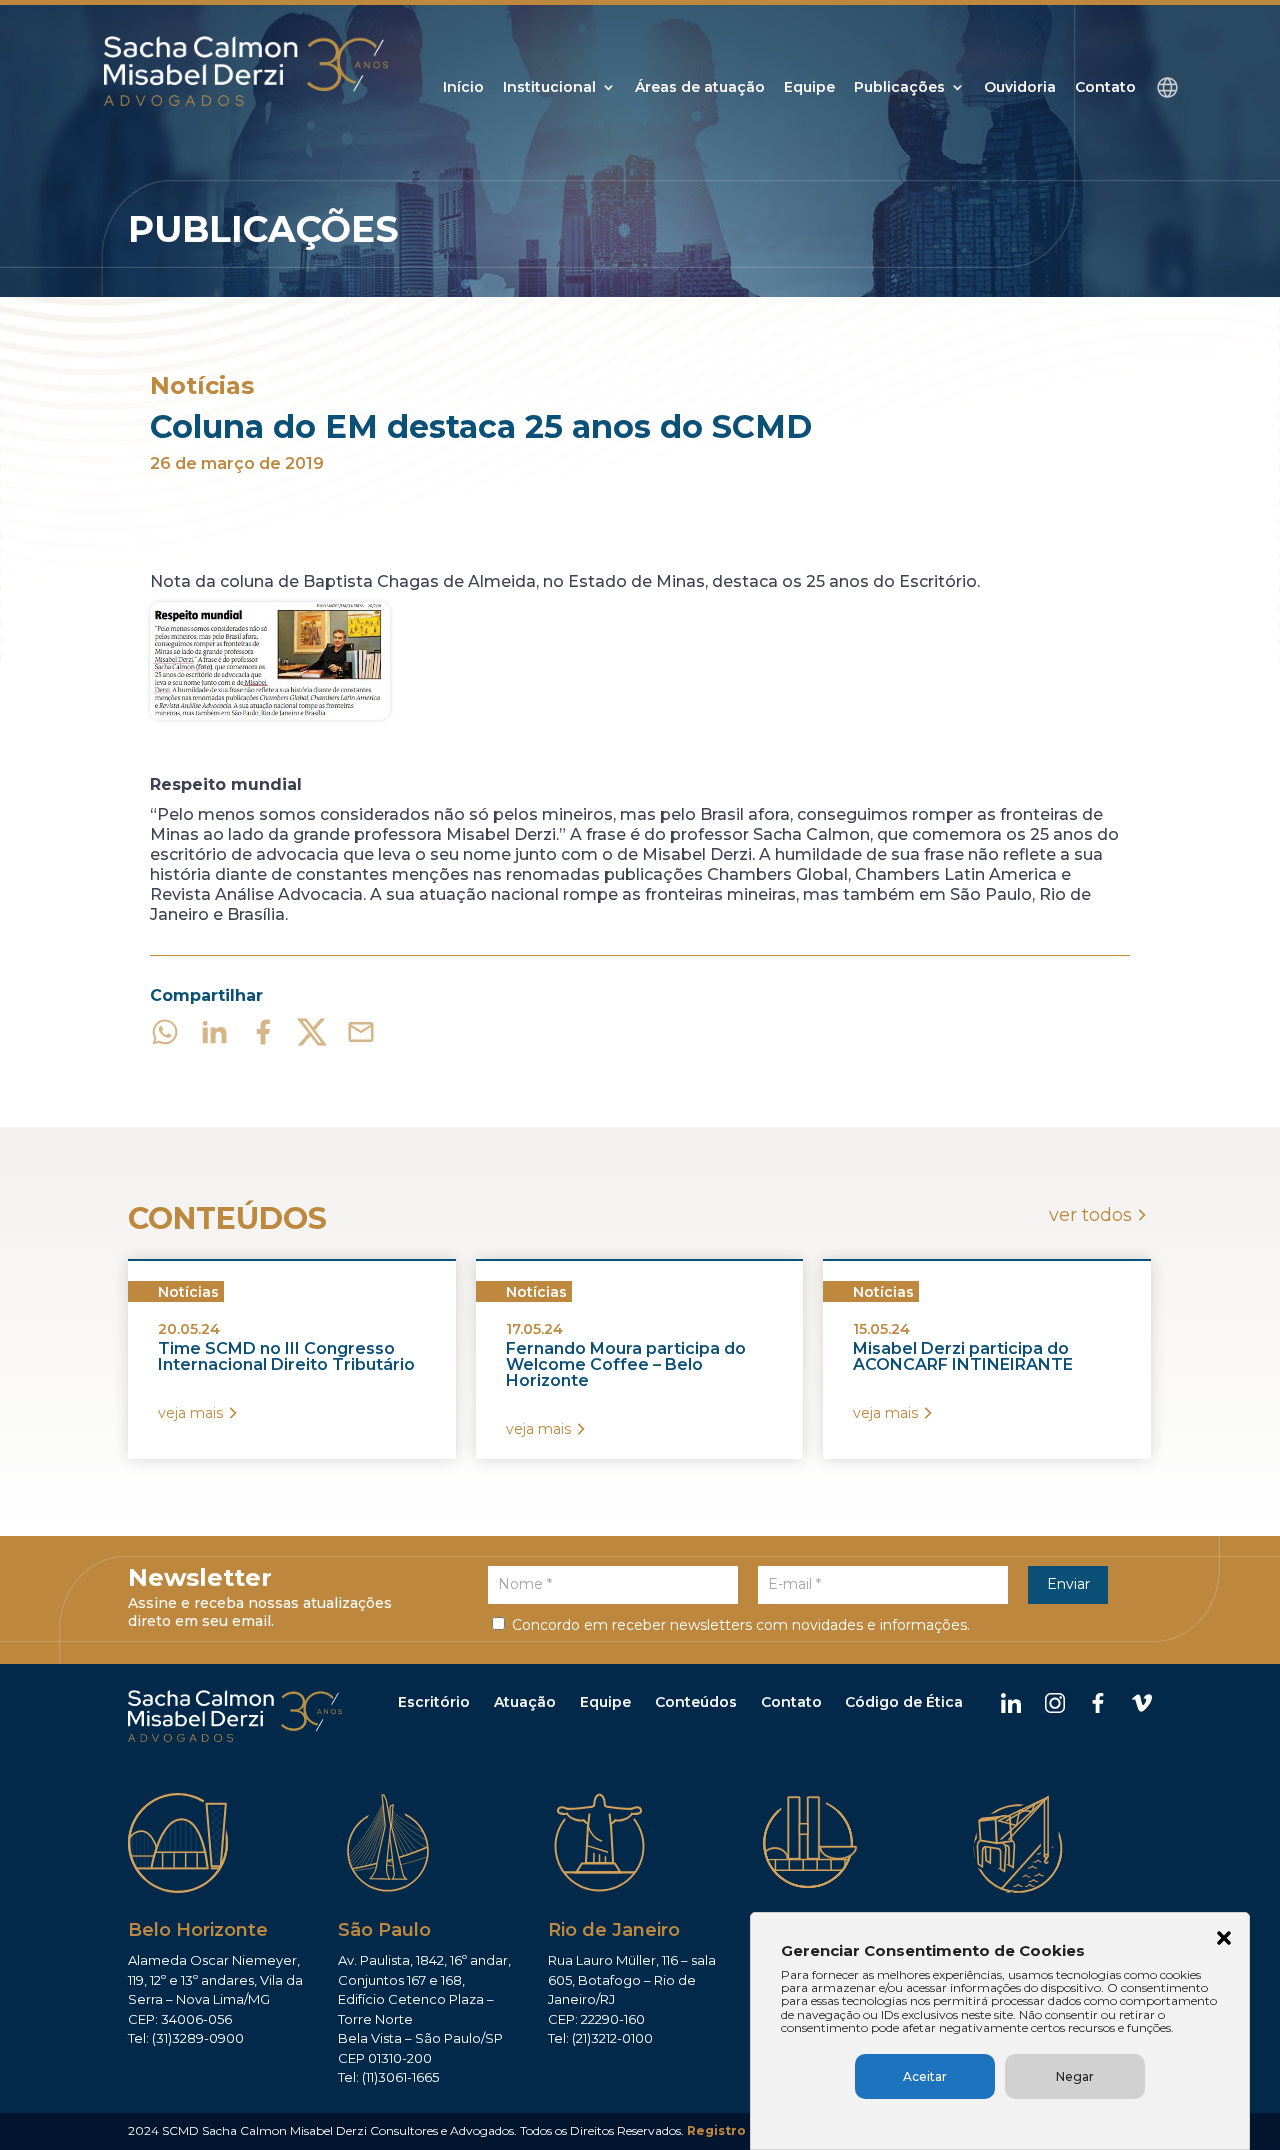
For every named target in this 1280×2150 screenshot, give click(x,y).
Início (463, 88)
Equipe (809, 88)
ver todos (1090, 1215)
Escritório (434, 1702)
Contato (1105, 88)
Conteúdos (696, 1702)
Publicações (899, 88)
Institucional (549, 88)
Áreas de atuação (700, 88)
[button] (1224, 1940)
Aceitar (925, 2076)
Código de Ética (904, 1702)
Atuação (525, 1702)
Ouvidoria (1020, 88)
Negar (1075, 2076)
